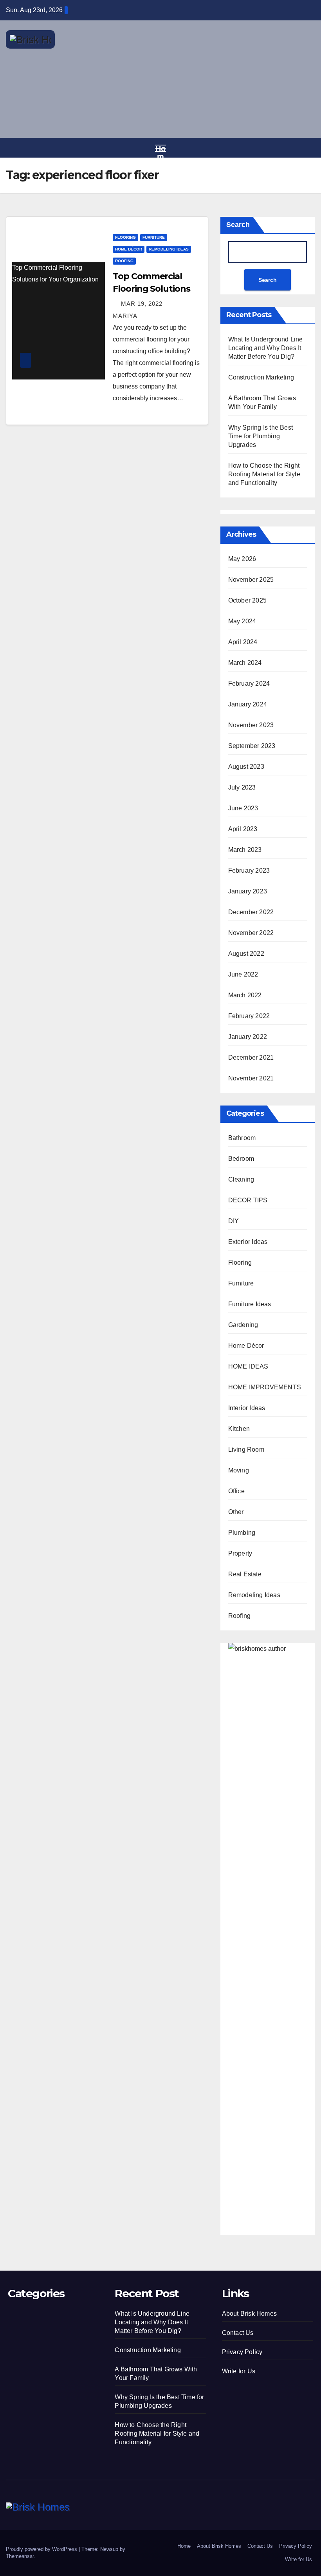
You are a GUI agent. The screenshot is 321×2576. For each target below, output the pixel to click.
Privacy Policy (242, 2352)
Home (184, 2546)
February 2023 (249, 870)
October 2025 (247, 600)
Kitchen (239, 1429)
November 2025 (251, 580)
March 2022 (245, 995)
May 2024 (242, 621)
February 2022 (249, 1016)
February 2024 (249, 683)
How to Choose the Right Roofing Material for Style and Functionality (264, 474)
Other (236, 1512)
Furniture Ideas (250, 1304)
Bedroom (241, 1159)
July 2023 (242, 787)
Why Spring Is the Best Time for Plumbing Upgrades (261, 436)
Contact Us (238, 2333)
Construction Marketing (261, 377)
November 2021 (251, 1078)
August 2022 (246, 954)
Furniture (154, 237)
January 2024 (248, 704)
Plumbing (242, 1533)
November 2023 (251, 725)
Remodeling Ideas (169, 249)
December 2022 (251, 912)
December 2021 (251, 1057)
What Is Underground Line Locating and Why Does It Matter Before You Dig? (266, 348)
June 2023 (243, 808)
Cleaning (241, 1179)
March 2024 (245, 663)
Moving (239, 1470)
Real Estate (245, 1574)
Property (240, 1553)
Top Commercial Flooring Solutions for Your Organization (55, 273)
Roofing (124, 261)
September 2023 (252, 746)
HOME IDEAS (248, 1366)
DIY (234, 1221)
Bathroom (242, 1138)
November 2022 (251, 933)
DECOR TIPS (248, 1200)
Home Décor (129, 249)
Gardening (243, 1325)
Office (236, 1491)
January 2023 (248, 891)
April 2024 (243, 642)
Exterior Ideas (248, 1242)
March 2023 (245, 850)
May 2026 (242, 559)
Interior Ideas (247, 1408)
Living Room (246, 1450)
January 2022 (248, 1037)
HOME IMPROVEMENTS (265, 1387)
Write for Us (239, 2371)
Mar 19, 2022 (142, 304)
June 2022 (243, 974)
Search (238, 225)
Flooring (125, 237)
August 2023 (246, 767)
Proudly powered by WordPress (42, 2549)
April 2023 (243, 829)
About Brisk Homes (249, 2314)
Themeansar (20, 2556)
